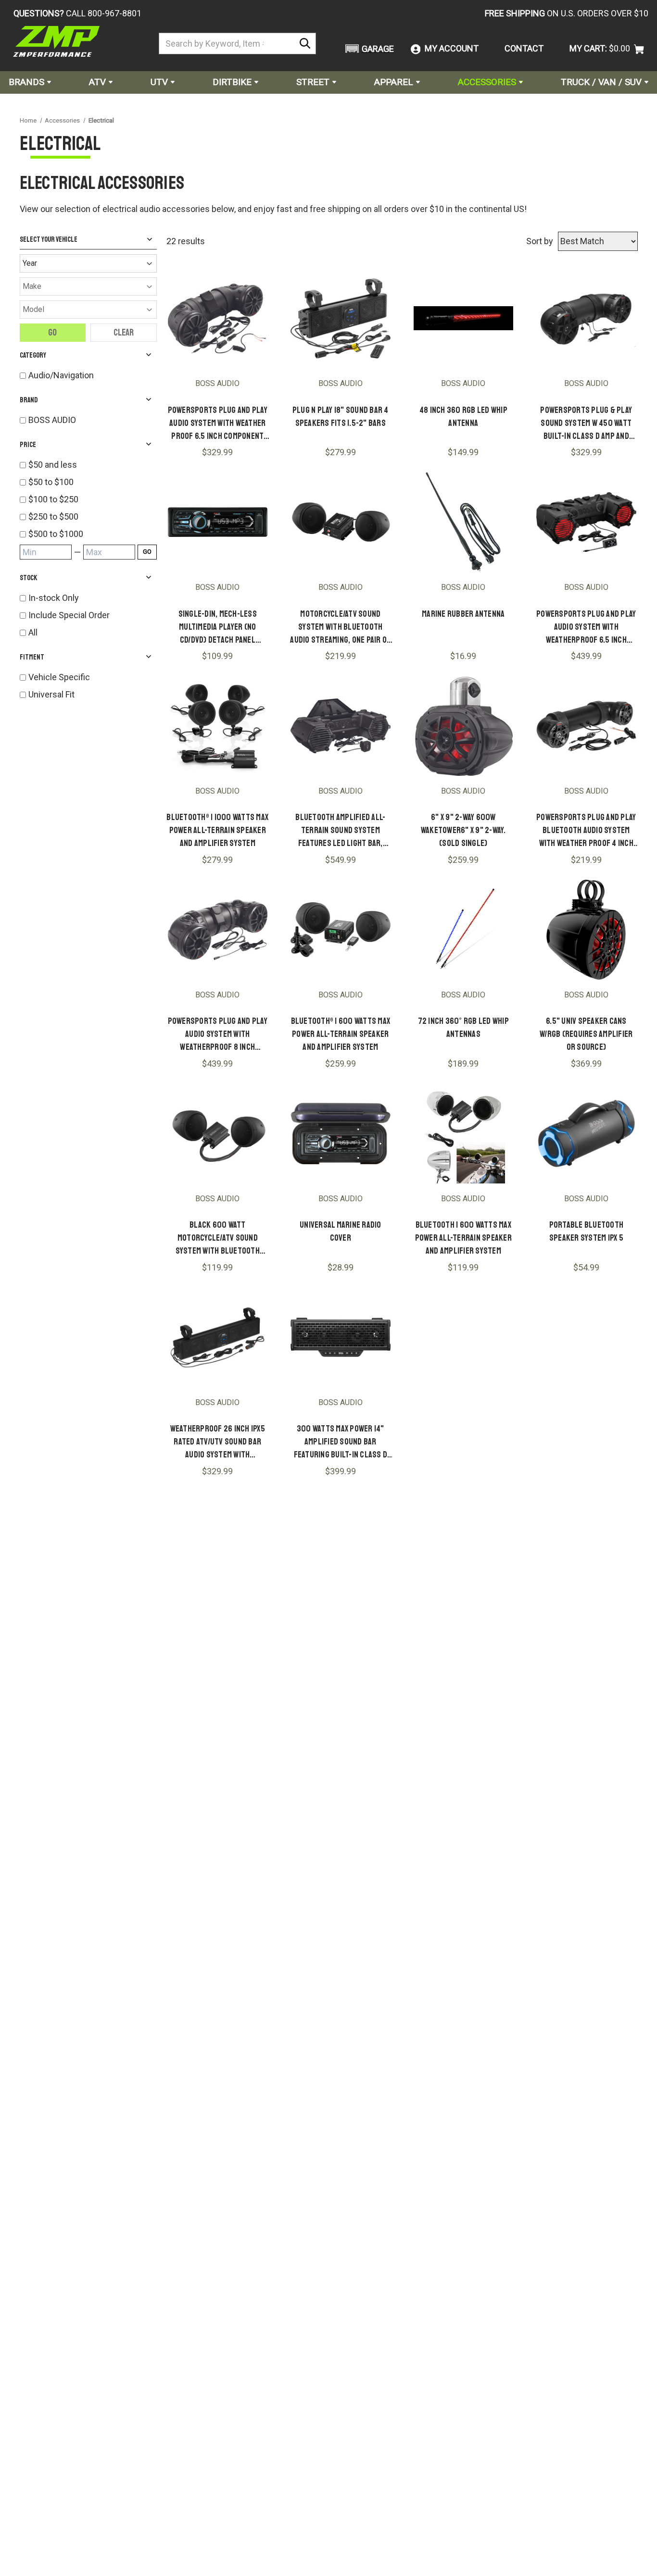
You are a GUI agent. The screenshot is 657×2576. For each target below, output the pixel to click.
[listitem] (93, 465)
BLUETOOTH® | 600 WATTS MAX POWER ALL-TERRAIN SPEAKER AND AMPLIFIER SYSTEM (341, 1034)
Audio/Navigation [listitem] (61, 375)
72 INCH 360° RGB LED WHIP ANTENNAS (463, 1027)
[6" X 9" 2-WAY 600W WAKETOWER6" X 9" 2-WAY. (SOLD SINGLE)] (464, 726)
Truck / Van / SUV (601, 82)
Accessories (487, 82)
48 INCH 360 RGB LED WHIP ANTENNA (463, 417)
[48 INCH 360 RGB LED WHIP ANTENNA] (464, 318)
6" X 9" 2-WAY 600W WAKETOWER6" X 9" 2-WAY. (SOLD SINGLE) (463, 830)
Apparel (394, 82)
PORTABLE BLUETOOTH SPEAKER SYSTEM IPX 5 (587, 1231)
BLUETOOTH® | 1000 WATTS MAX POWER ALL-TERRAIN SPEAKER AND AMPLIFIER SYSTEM (217, 830)
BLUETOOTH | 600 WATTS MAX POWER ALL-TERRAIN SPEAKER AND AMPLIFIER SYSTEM (463, 1238)
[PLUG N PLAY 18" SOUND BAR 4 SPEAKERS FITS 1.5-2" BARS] (341, 318)
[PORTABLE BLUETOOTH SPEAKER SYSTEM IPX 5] (586, 1133)
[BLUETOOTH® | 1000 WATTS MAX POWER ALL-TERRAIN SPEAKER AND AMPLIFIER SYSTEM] (218, 726)
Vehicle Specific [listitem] (59, 677)
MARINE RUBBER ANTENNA (463, 614)
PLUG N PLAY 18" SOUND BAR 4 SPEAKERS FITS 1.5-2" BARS (341, 417)
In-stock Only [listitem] (54, 598)
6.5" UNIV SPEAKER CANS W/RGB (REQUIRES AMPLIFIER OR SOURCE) (586, 1034)
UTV (159, 82)
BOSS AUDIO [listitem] (52, 420)
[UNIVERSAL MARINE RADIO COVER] (341, 1133)
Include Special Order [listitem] (69, 615)
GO (147, 552)
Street (313, 82)
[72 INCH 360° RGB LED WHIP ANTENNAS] (464, 930)
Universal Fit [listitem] (51, 694)
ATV (97, 82)
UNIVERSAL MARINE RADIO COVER (341, 1231)
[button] (368, 49)
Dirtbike (232, 82)
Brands (26, 82)
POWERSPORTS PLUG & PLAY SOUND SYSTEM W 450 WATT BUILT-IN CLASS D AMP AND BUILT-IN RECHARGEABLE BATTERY (586, 424)
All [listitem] (33, 632)
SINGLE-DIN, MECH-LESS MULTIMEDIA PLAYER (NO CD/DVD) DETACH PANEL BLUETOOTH (218, 628)
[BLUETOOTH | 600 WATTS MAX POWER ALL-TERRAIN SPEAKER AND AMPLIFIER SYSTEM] (464, 1133)
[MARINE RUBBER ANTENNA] (464, 522)
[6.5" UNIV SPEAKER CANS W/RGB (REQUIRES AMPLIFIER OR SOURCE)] (586, 930)
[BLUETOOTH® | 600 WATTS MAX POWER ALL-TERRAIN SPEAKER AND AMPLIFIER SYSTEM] (341, 930)
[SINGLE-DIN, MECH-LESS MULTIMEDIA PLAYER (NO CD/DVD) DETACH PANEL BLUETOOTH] (218, 522)
